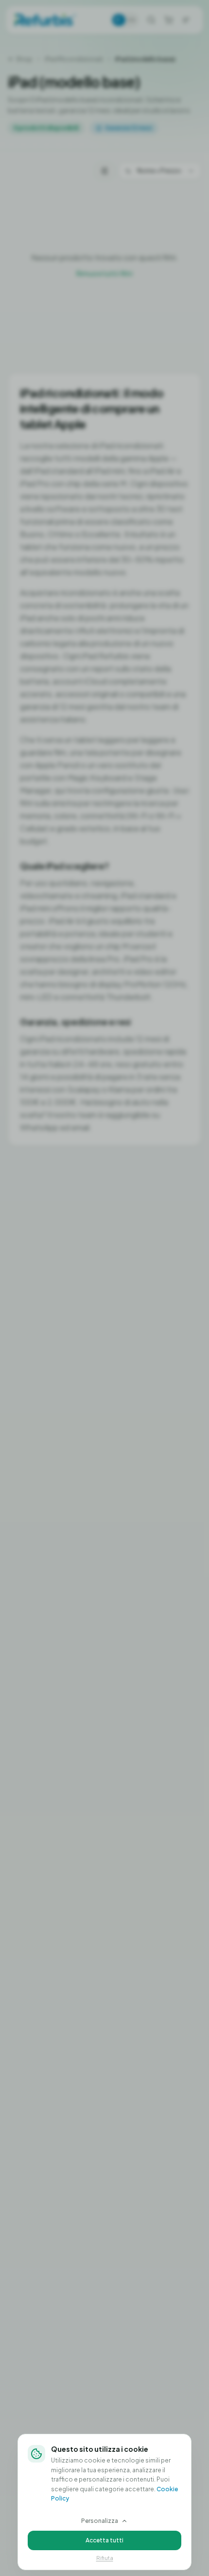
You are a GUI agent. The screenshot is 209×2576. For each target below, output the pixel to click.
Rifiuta (105, 2558)
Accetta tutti (104, 2540)
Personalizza (100, 2521)
